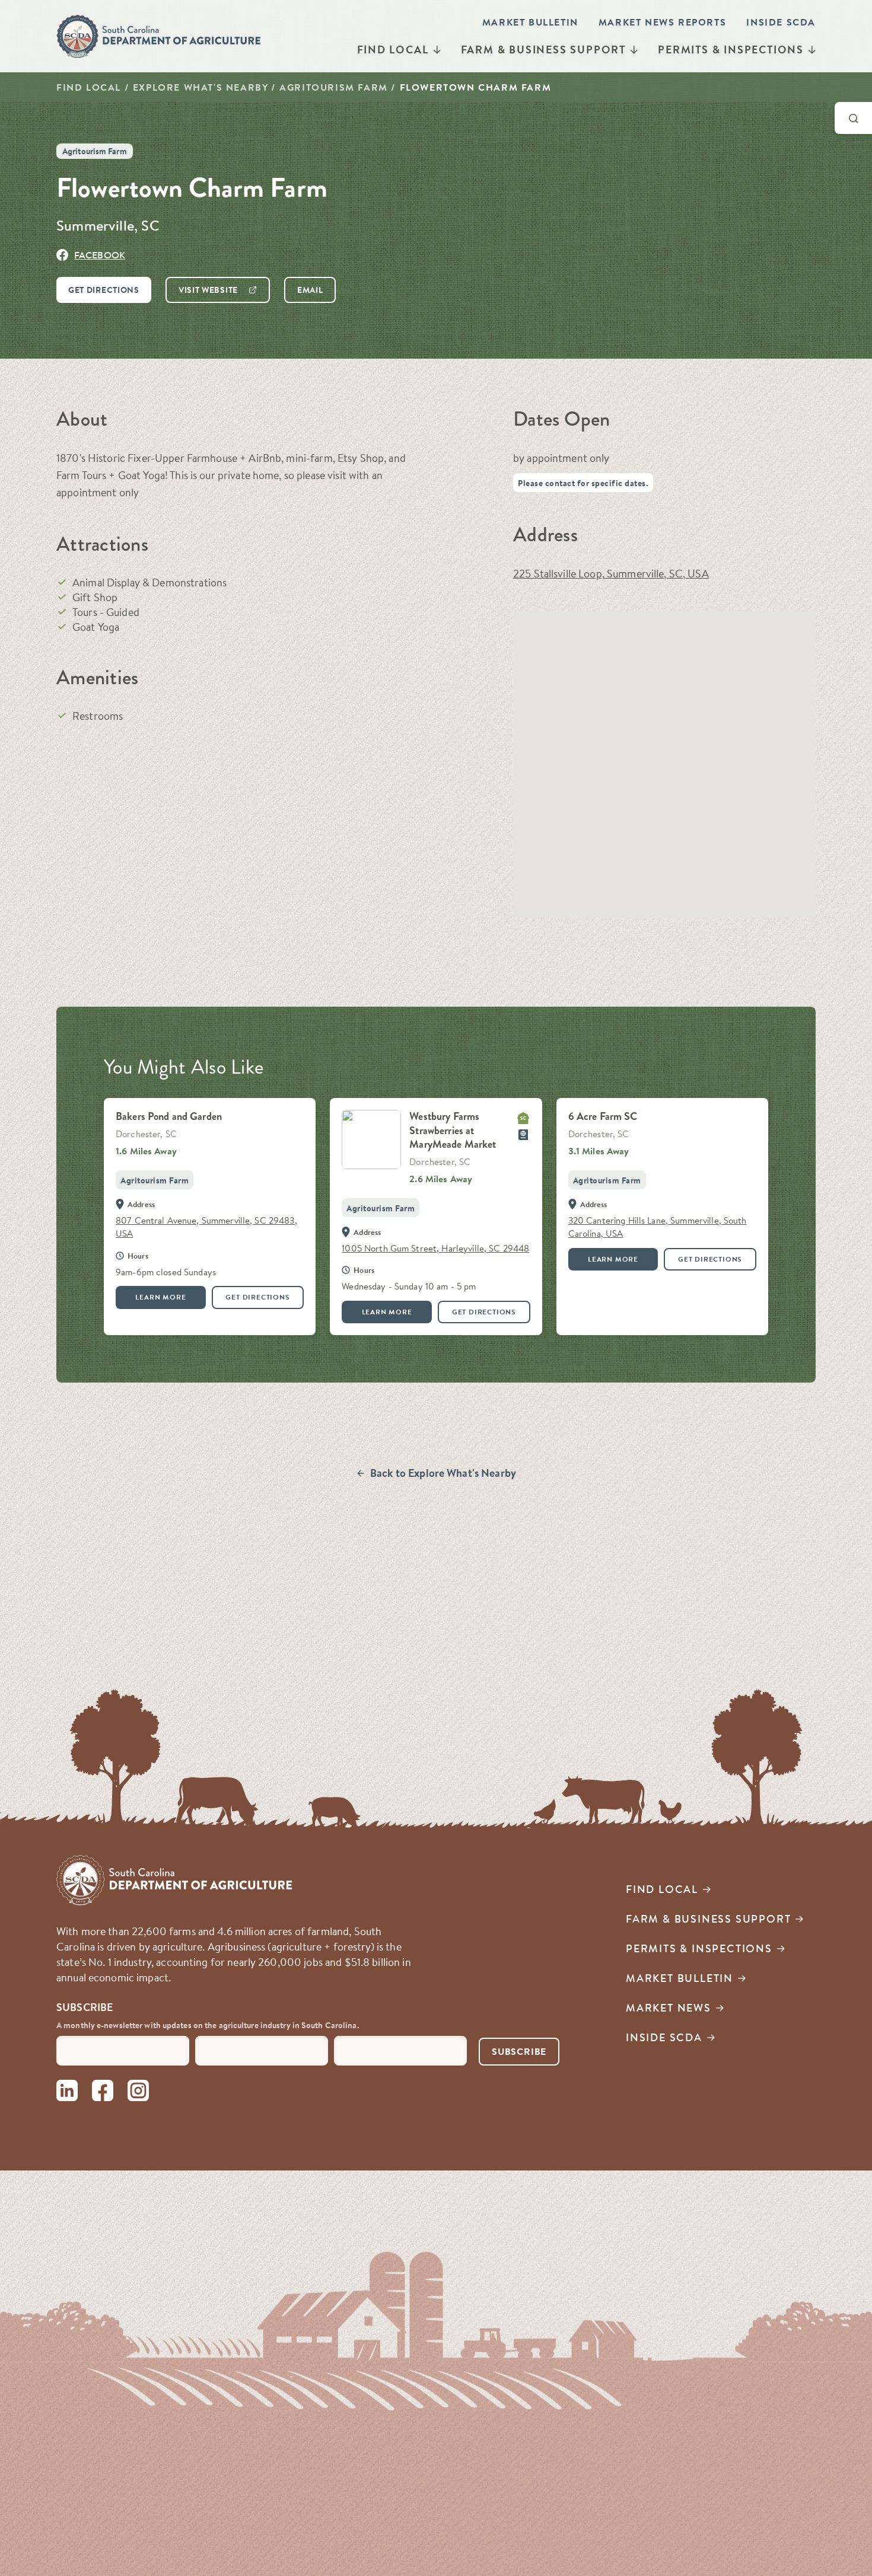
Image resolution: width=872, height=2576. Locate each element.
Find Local (393, 50)
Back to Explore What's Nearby (443, 1473)
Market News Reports (662, 22)
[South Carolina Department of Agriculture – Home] (159, 36)
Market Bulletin (530, 22)
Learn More (160, 1297)
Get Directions (104, 290)
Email (310, 290)
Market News (669, 2008)
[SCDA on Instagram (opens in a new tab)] (138, 2093)
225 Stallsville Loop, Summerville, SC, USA (611, 574)
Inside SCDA (781, 22)
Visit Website (208, 290)
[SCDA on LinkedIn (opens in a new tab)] (67, 2093)
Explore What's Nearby (201, 87)
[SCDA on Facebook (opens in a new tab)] (103, 2093)
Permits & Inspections (731, 50)
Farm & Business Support (543, 50)
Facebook (100, 255)
